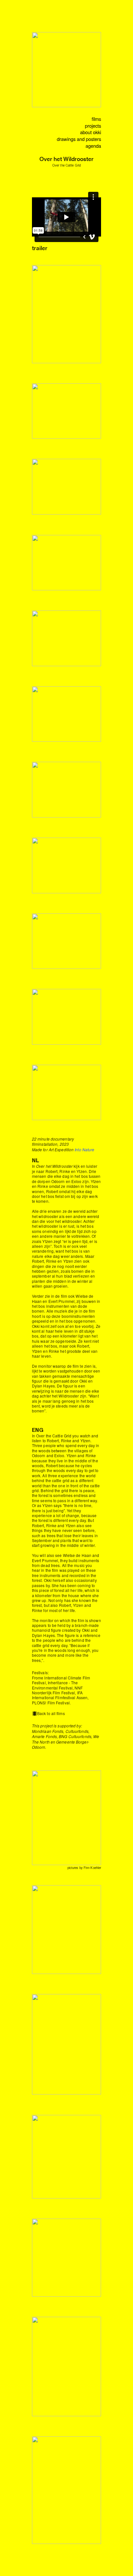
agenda (93, 146)
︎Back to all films (48, 1713)
